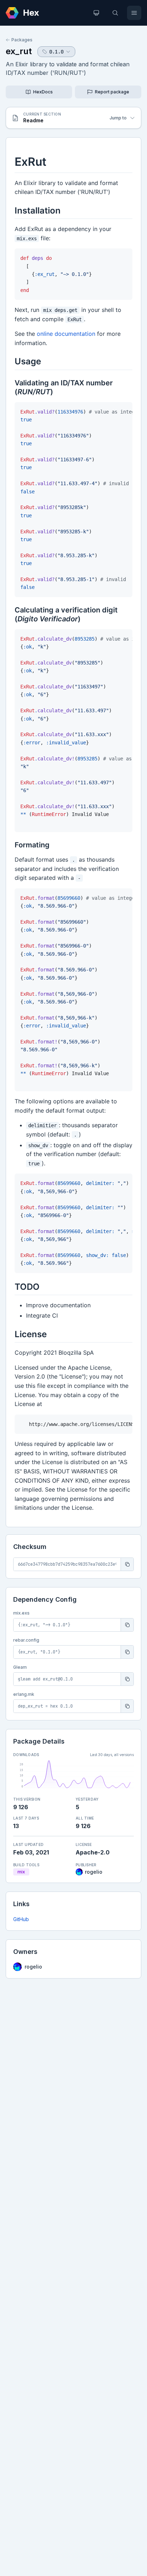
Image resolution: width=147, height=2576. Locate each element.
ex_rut (19, 51)
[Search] (115, 13)
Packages (22, 40)
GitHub (21, 1919)
